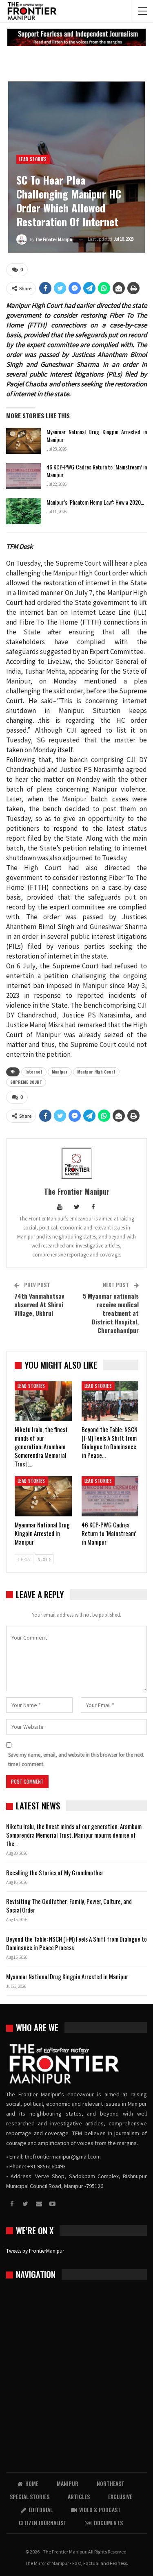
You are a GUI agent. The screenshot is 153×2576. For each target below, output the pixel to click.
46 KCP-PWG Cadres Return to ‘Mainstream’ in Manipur (97, 471)
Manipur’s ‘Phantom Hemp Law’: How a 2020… (95, 502)
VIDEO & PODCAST (100, 2509)
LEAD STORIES (33, 159)
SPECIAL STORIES (30, 2496)
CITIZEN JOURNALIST (43, 2523)
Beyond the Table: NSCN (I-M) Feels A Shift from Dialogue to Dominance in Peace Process (76, 1943)
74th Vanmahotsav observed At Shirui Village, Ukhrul (39, 1304)
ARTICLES (79, 2496)
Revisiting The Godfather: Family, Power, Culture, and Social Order (69, 1905)
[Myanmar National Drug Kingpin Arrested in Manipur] (24, 441)
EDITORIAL (41, 2509)
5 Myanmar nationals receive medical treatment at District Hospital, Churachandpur (111, 1313)
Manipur (60, 1072)
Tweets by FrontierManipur (35, 2251)
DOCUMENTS (108, 2523)
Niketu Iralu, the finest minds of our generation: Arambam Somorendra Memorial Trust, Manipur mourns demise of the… (74, 1835)
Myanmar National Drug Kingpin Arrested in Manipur (97, 435)
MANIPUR (68, 2483)
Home (32, 2483)
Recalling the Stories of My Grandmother (55, 1872)
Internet (34, 1072)
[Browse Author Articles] (76, 1163)
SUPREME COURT (26, 1082)
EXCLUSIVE (120, 2496)
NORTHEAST (111, 2483)
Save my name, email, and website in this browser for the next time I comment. (76, 1759)
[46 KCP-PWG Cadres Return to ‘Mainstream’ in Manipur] (24, 476)
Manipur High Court (96, 1072)
